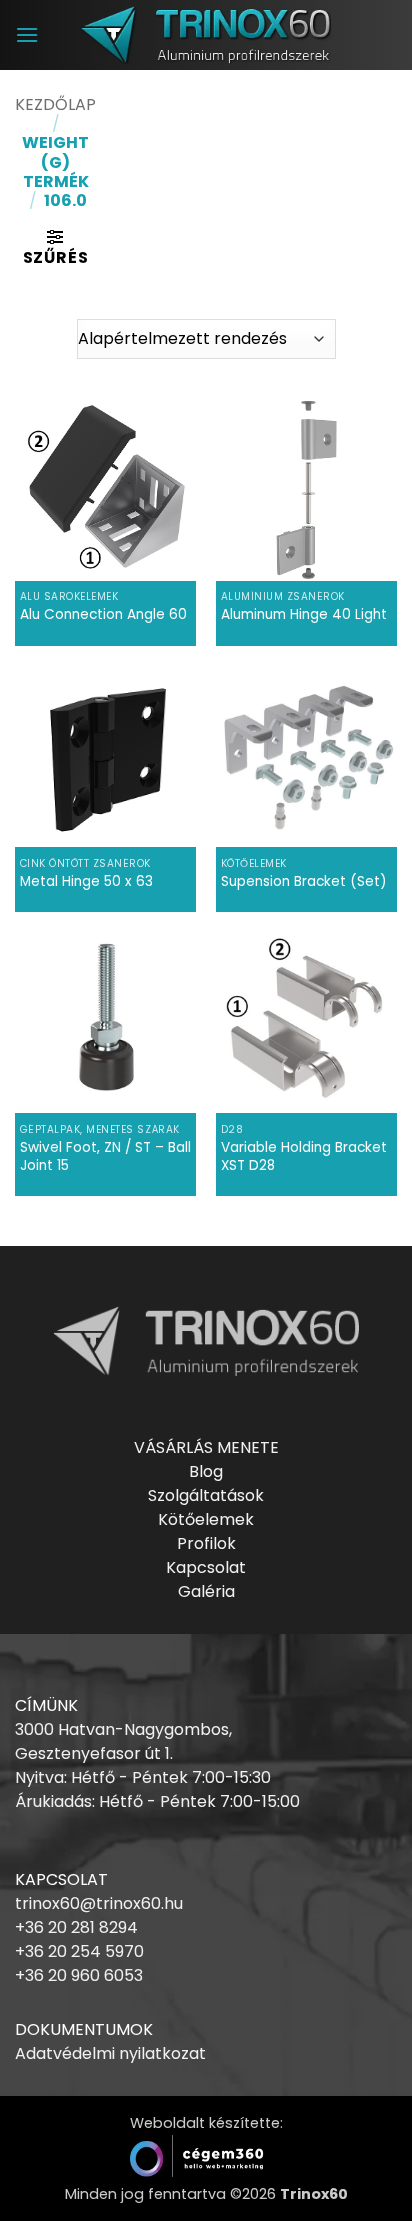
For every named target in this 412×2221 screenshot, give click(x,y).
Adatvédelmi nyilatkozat (110, 2053)
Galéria (206, 1591)
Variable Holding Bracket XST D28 (304, 1156)
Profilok (206, 1543)
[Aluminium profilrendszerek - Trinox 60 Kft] (206, 34)
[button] (27, 34)
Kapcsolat (206, 1567)
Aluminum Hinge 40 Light (304, 615)
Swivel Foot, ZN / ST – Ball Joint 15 (105, 1156)
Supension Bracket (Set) (304, 882)
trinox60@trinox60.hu (99, 1903)
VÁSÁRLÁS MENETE (206, 1447)
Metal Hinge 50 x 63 (86, 882)
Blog (206, 1471)
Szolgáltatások (206, 1495)
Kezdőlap (55, 104)
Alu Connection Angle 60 (103, 615)
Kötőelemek (206, 1519)
